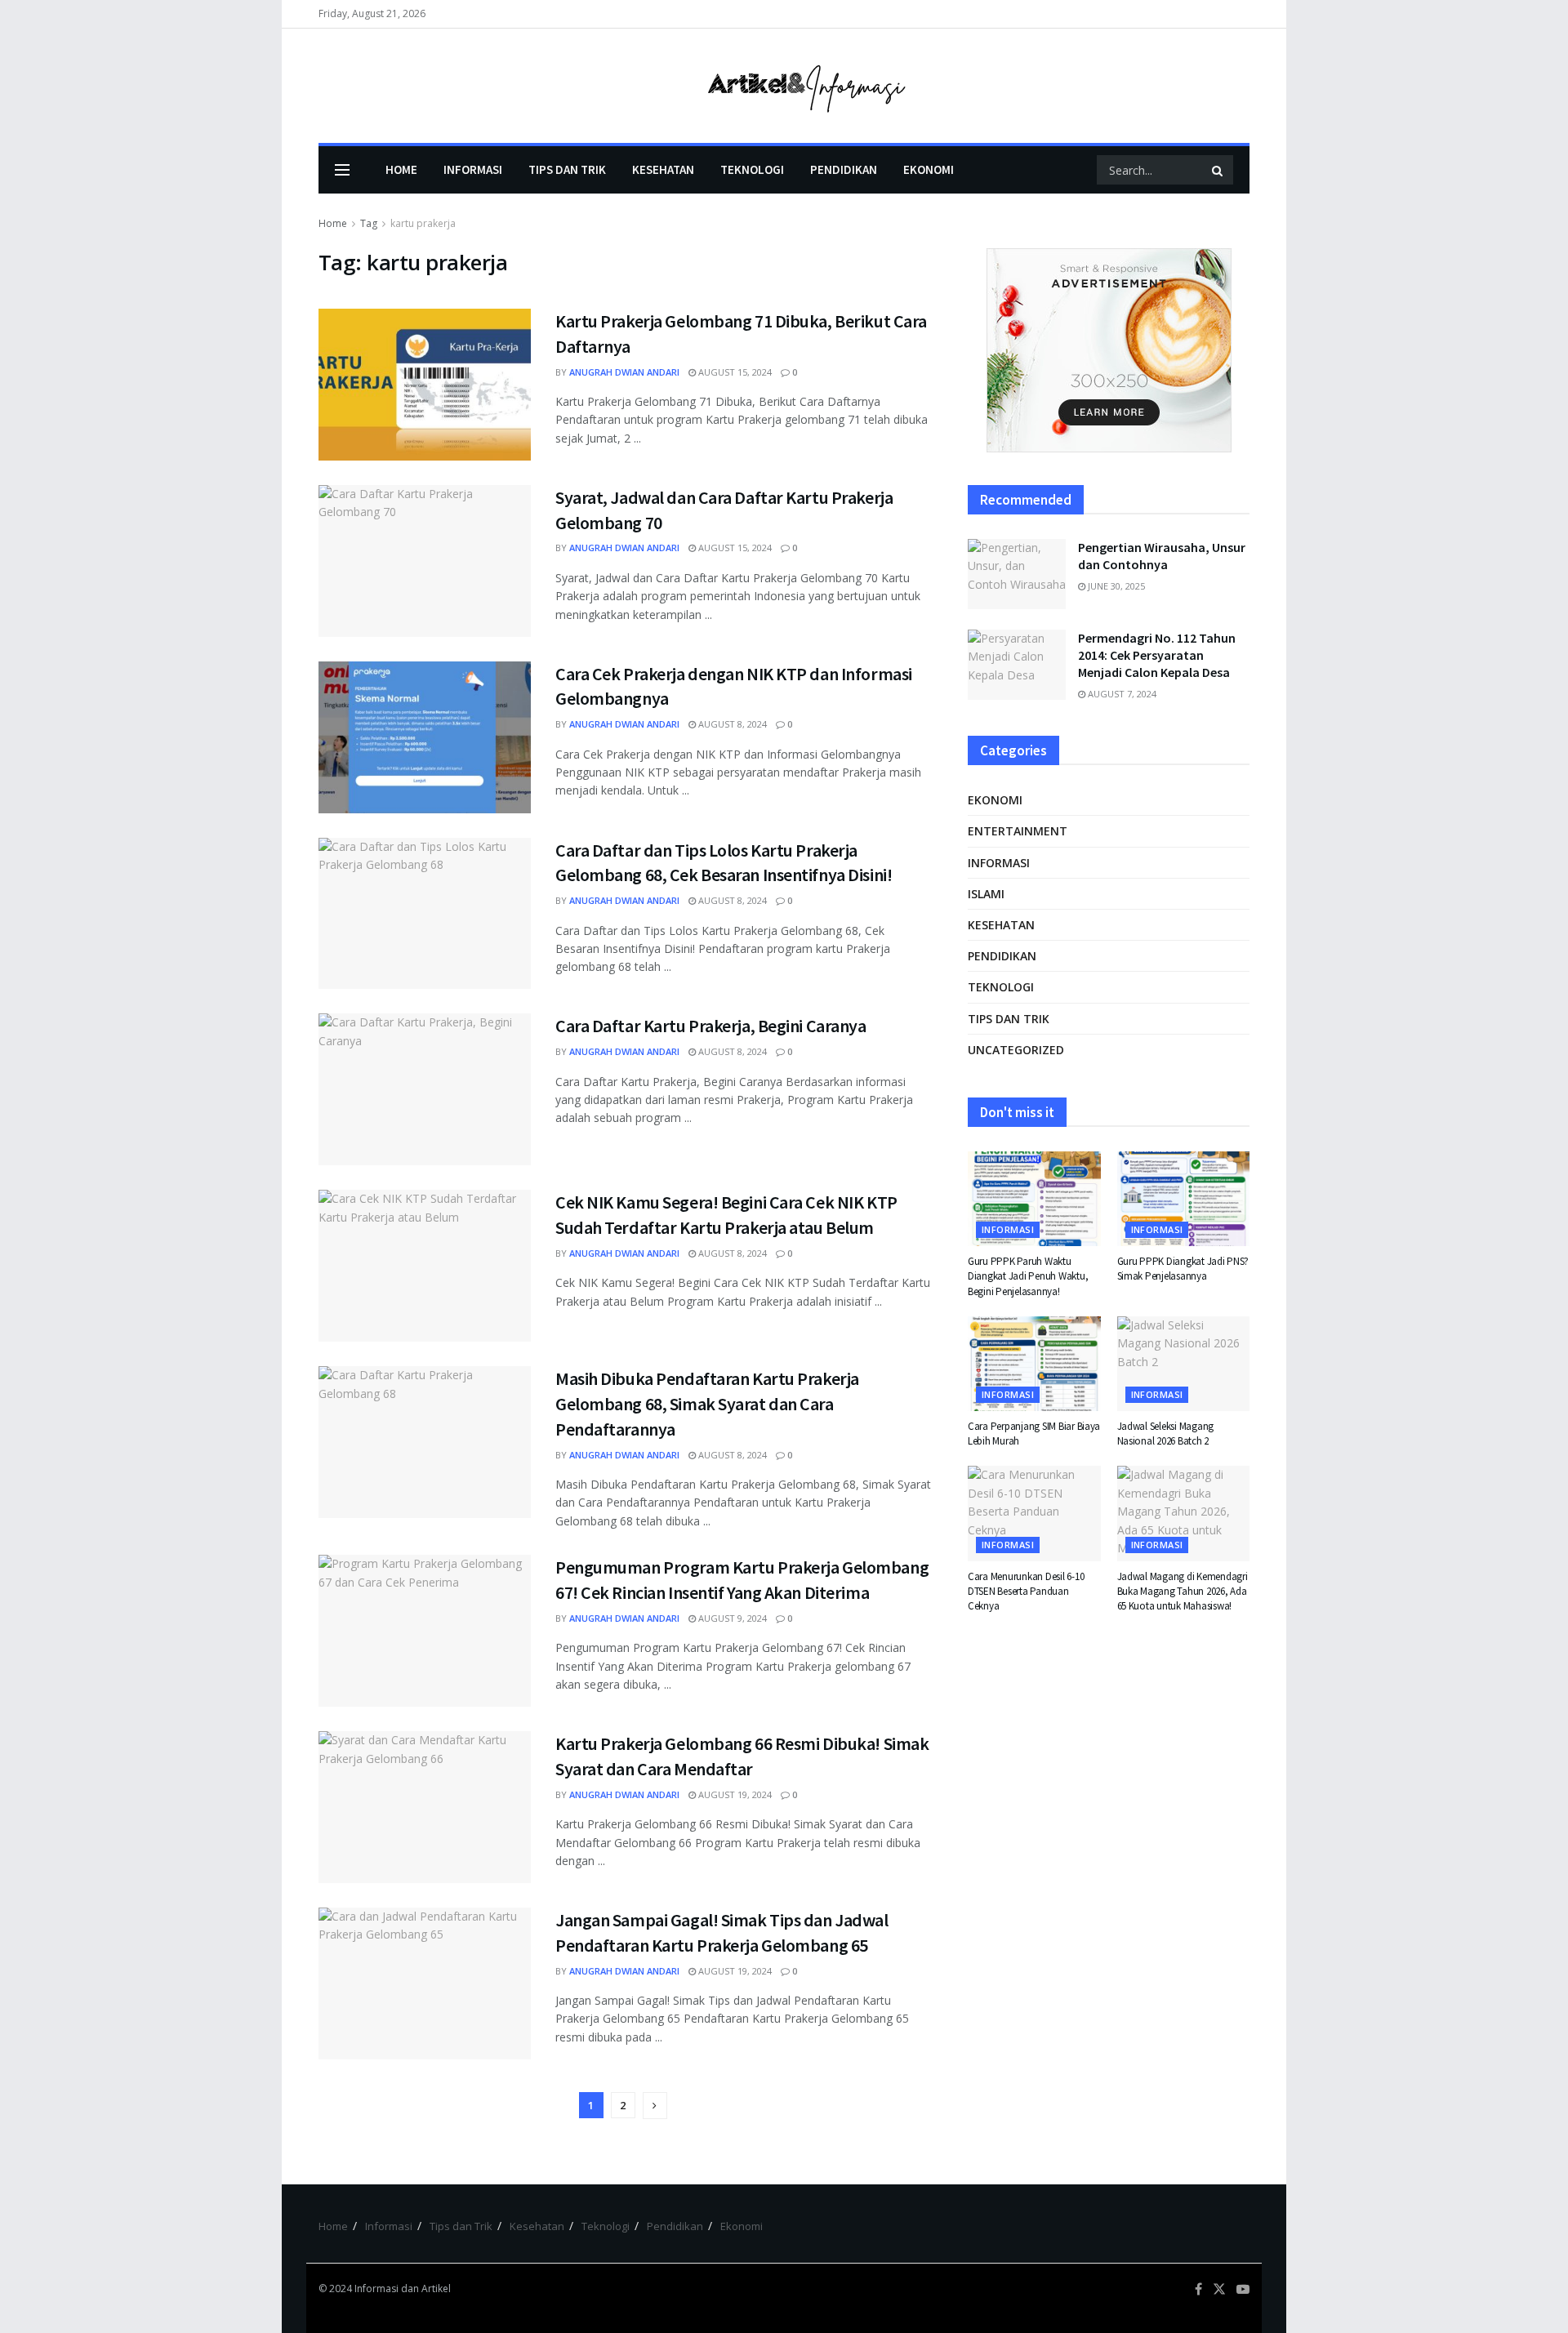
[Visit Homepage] (784, 86)
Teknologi (752, 169)
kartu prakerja (423, 223)
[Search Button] (1218, 170)
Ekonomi (929, 169)
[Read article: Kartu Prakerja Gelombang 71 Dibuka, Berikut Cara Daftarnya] (425, 385)
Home (401, 169)
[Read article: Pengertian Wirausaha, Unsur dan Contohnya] (1017, 574)
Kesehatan (663, 169)
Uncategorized (1016, 1050)
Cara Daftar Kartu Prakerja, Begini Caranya (711, 1026)
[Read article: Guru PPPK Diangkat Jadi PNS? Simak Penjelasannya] (1184, 1199)
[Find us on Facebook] (1198, 2289)
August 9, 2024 (731, 1618)
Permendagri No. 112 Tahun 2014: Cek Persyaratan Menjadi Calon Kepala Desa (1157, 655)
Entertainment (1018, 831)
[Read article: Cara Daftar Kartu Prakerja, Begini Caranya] (425, 1089)
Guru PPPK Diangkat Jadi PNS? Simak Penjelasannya (1183, 1269)
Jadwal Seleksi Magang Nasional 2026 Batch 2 (1166, 1434)
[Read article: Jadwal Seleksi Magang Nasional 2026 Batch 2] (1184, 1364)
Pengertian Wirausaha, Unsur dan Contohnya (1162, 556)
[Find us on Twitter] (1219, 2289)
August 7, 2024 (1121, 694)
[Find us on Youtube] (1243, 2289)
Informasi (473, 169)
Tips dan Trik (567, 169)
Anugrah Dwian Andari (624, 372)
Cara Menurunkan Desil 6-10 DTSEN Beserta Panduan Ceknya (1026, 1591)
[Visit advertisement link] (1109, 350)
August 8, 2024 (731, 724)
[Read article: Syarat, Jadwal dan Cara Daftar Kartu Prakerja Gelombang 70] (425, 561)
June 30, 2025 (1115, 586)
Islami (986, 894)
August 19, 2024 (734, 1794)
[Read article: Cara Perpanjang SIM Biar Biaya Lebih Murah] (1034, 1364)
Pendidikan (844, 169)
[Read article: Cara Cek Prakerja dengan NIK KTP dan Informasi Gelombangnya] (425, 737)
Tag (369, 223)
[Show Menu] (342, 170)
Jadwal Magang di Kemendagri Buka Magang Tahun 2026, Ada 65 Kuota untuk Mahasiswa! (1183, 1591)
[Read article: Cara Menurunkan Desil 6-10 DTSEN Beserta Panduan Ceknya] (1034, 1513)
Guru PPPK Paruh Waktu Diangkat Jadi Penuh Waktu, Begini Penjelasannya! (1028, 1276)
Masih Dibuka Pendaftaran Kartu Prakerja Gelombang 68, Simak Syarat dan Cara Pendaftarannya (707, 1404)
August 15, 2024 (734, 372)
